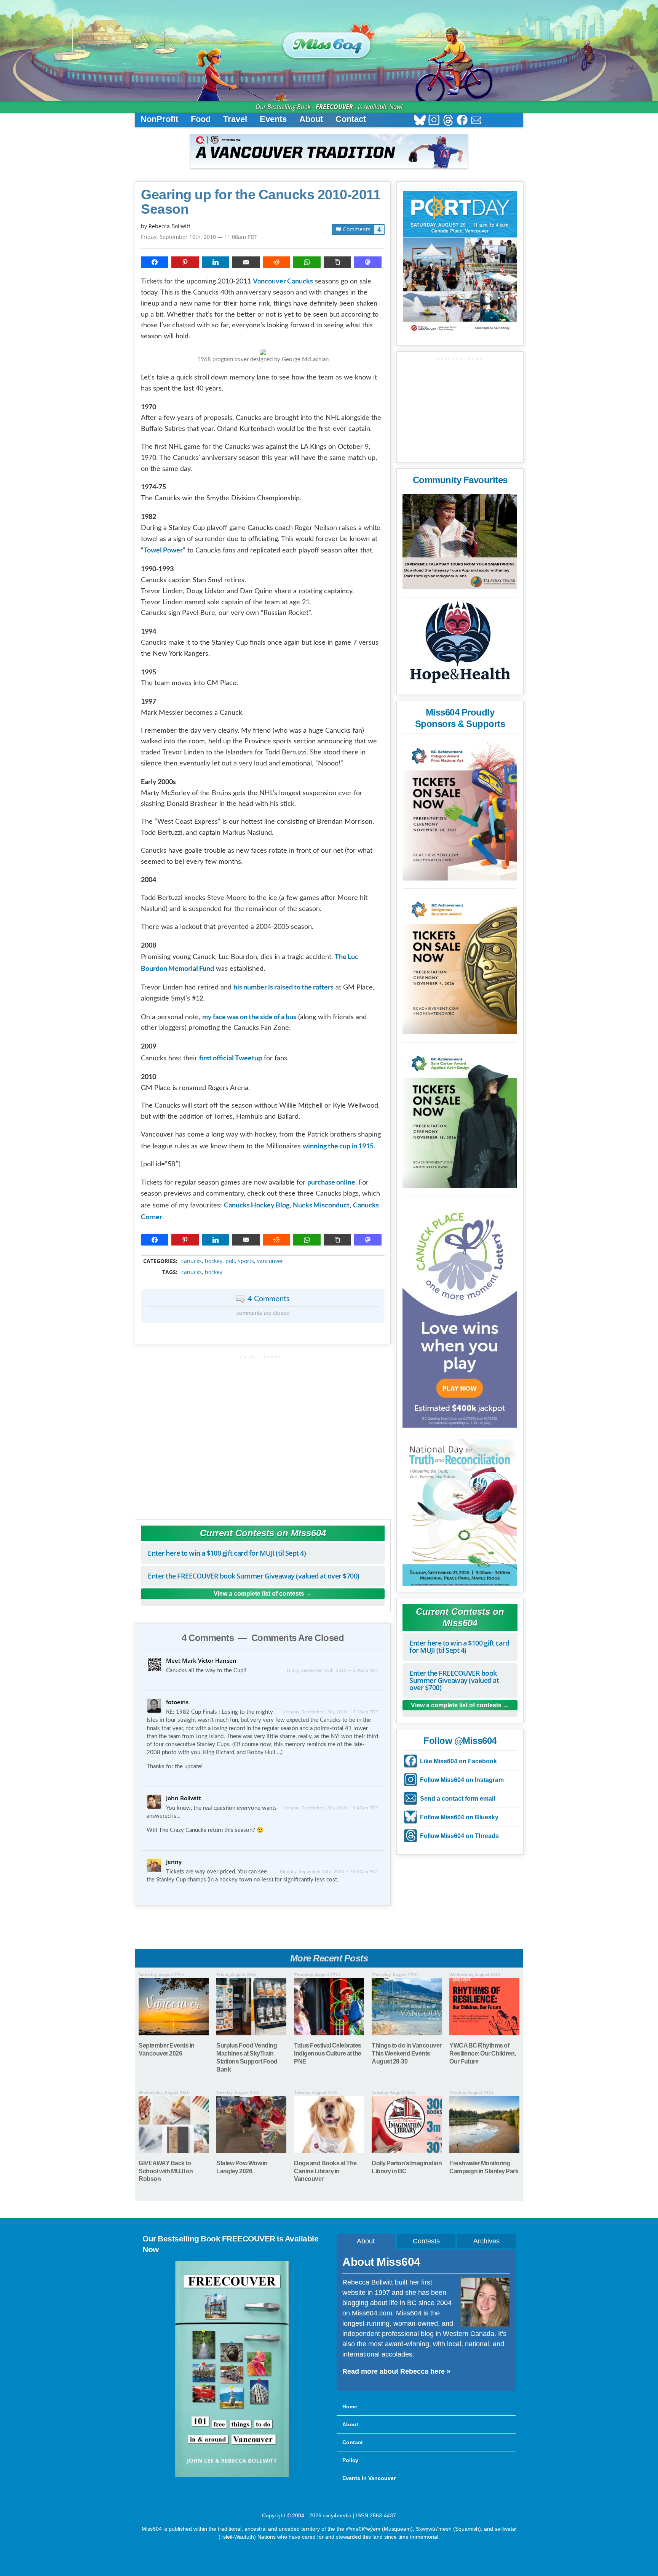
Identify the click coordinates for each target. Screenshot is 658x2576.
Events (273, 119)
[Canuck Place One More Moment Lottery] (460, 1313)
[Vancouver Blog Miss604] (329, 42)
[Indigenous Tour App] (460, 541)
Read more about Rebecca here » (396, 2371)
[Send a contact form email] (476, 121)
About (311, 119)
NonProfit (159, 119)
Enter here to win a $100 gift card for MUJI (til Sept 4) (227, 1553)
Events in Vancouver (369, 2478)
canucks (192, 1261)
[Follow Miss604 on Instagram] (434, 121)
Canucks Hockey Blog (257, 1205)
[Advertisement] (263, 1434)
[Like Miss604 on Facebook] (462, 121)
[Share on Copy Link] (337, 262)
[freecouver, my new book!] (232, 2475)
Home (350, 2406)
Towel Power (163, 550)
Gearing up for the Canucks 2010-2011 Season (261, 202)
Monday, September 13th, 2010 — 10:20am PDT (329, 1872)
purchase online (331, 1182)
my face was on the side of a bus (249, 1017)
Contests (426, 2241)
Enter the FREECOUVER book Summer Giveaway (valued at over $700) (254, 1576)
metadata (264, 1255)
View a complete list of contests (259, 1594)
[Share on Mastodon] (368, 262)
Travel (235, 119)
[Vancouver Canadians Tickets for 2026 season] (329, 151)
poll (230, 1261)
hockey (214, 1261)
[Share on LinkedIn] (216, 262)
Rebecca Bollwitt (169, 226)
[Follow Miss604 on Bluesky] (420, 121)
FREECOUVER (334, 107)
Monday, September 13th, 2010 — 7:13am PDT (330, 1712)
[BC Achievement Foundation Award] (460, 809)
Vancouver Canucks (283, 281)
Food (201, 119)
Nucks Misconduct (321, 1205)
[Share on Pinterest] (185, 262)
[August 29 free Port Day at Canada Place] (460, 263)
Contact (351, 119)
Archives (486, 2241)
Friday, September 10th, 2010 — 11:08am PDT (199, 237)
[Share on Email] (246, 262)
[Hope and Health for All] (460, 644)
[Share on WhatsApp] (307, 262)
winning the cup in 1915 (338, 1146)
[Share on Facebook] (155, 262)
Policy (350, 2460)
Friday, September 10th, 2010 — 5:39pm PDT (332, 1670)
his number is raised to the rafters (283, 987)
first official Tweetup (231, 1058)
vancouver (270, 1261)
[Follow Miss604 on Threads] (448, 121)
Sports (246, 1261)
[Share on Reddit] (276, 262)
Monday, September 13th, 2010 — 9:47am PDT (330, 1808)
